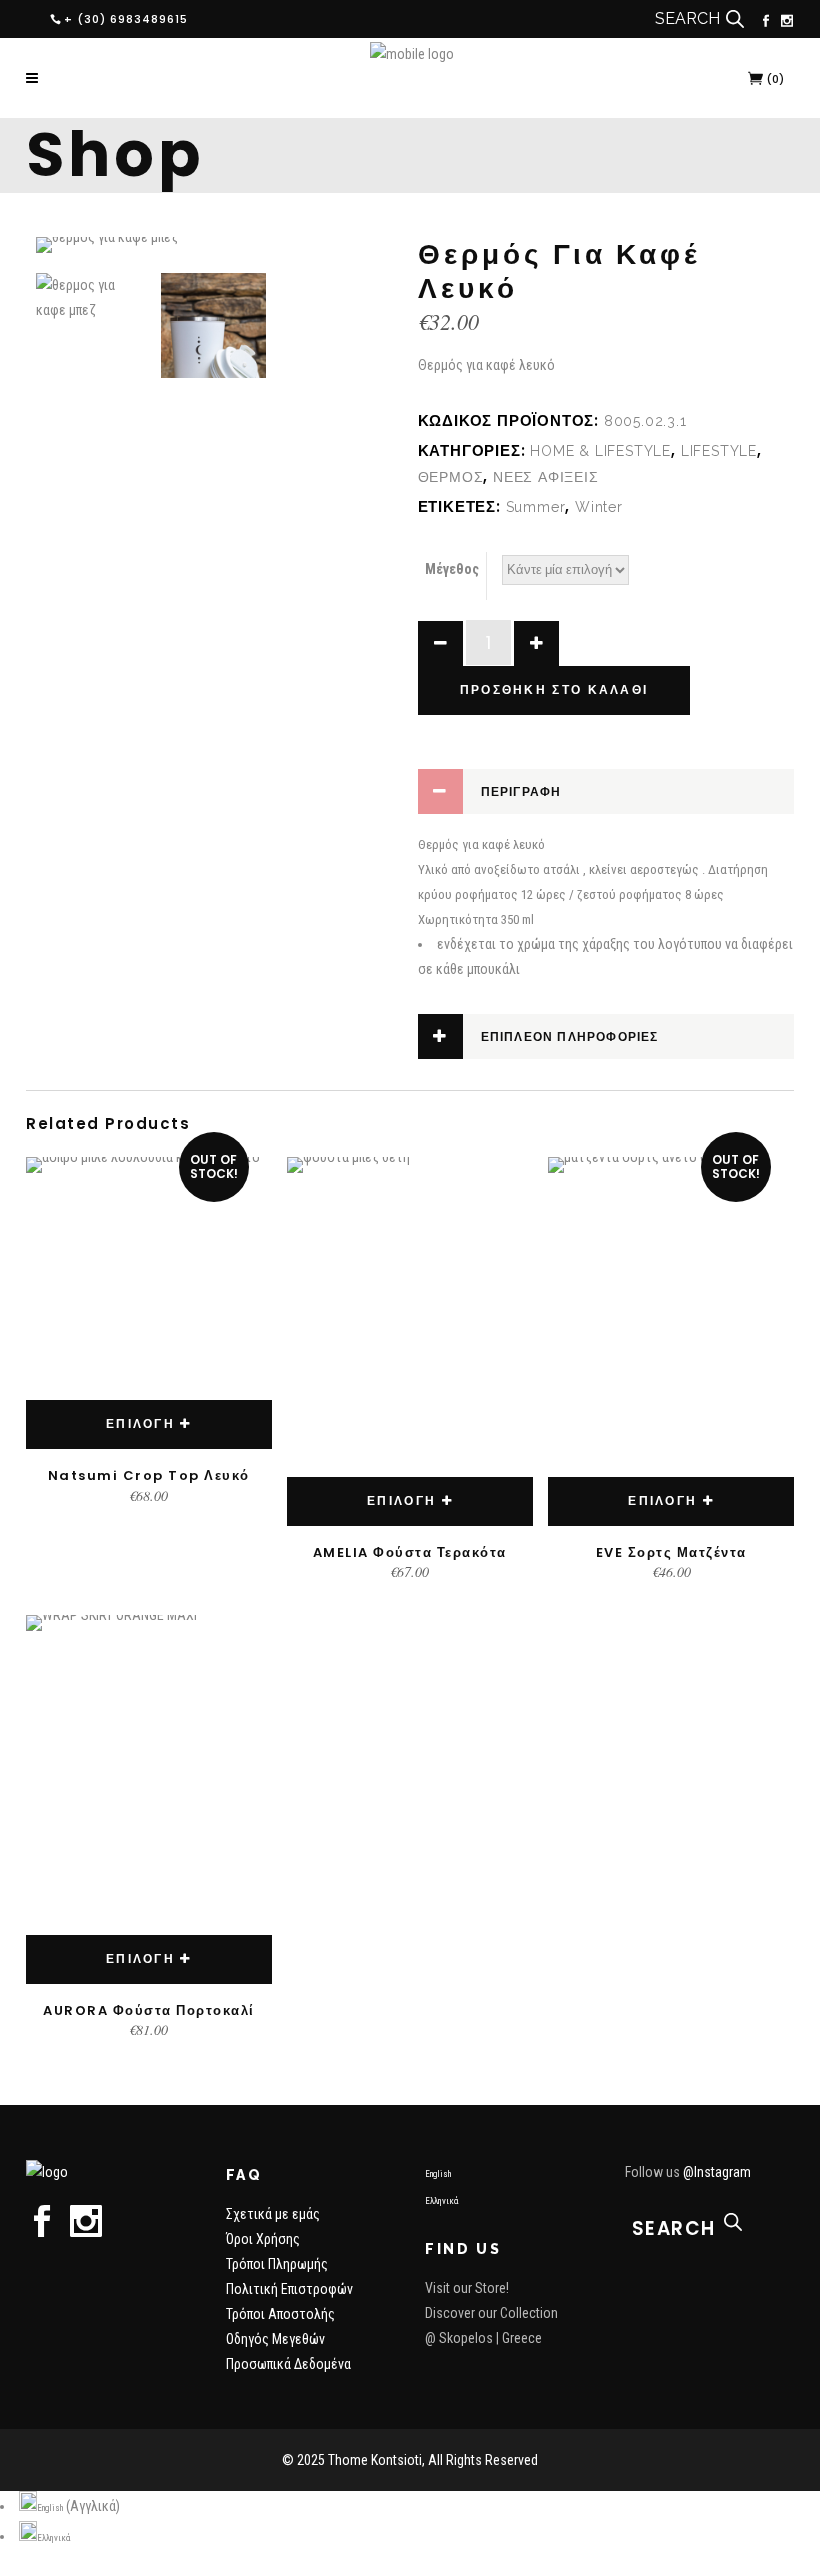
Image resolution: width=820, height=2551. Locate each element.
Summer (536, 507)
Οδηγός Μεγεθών (275, 2339)
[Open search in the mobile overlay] (735, 19)
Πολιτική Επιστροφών (289, 2289)
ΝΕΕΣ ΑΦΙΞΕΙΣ (546, 477)
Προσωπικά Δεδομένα (288, 2364)
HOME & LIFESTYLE (600, 451)
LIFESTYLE (719, 451)
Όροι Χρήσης (263, 2239)
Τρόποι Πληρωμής (277, 2264)
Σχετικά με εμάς (273, 2214)
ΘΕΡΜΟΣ (451, 477)
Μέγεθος (452, 569)
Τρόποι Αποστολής (280, 2314)
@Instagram (717, 2172)
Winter (599, 507)
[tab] (606, 791)
